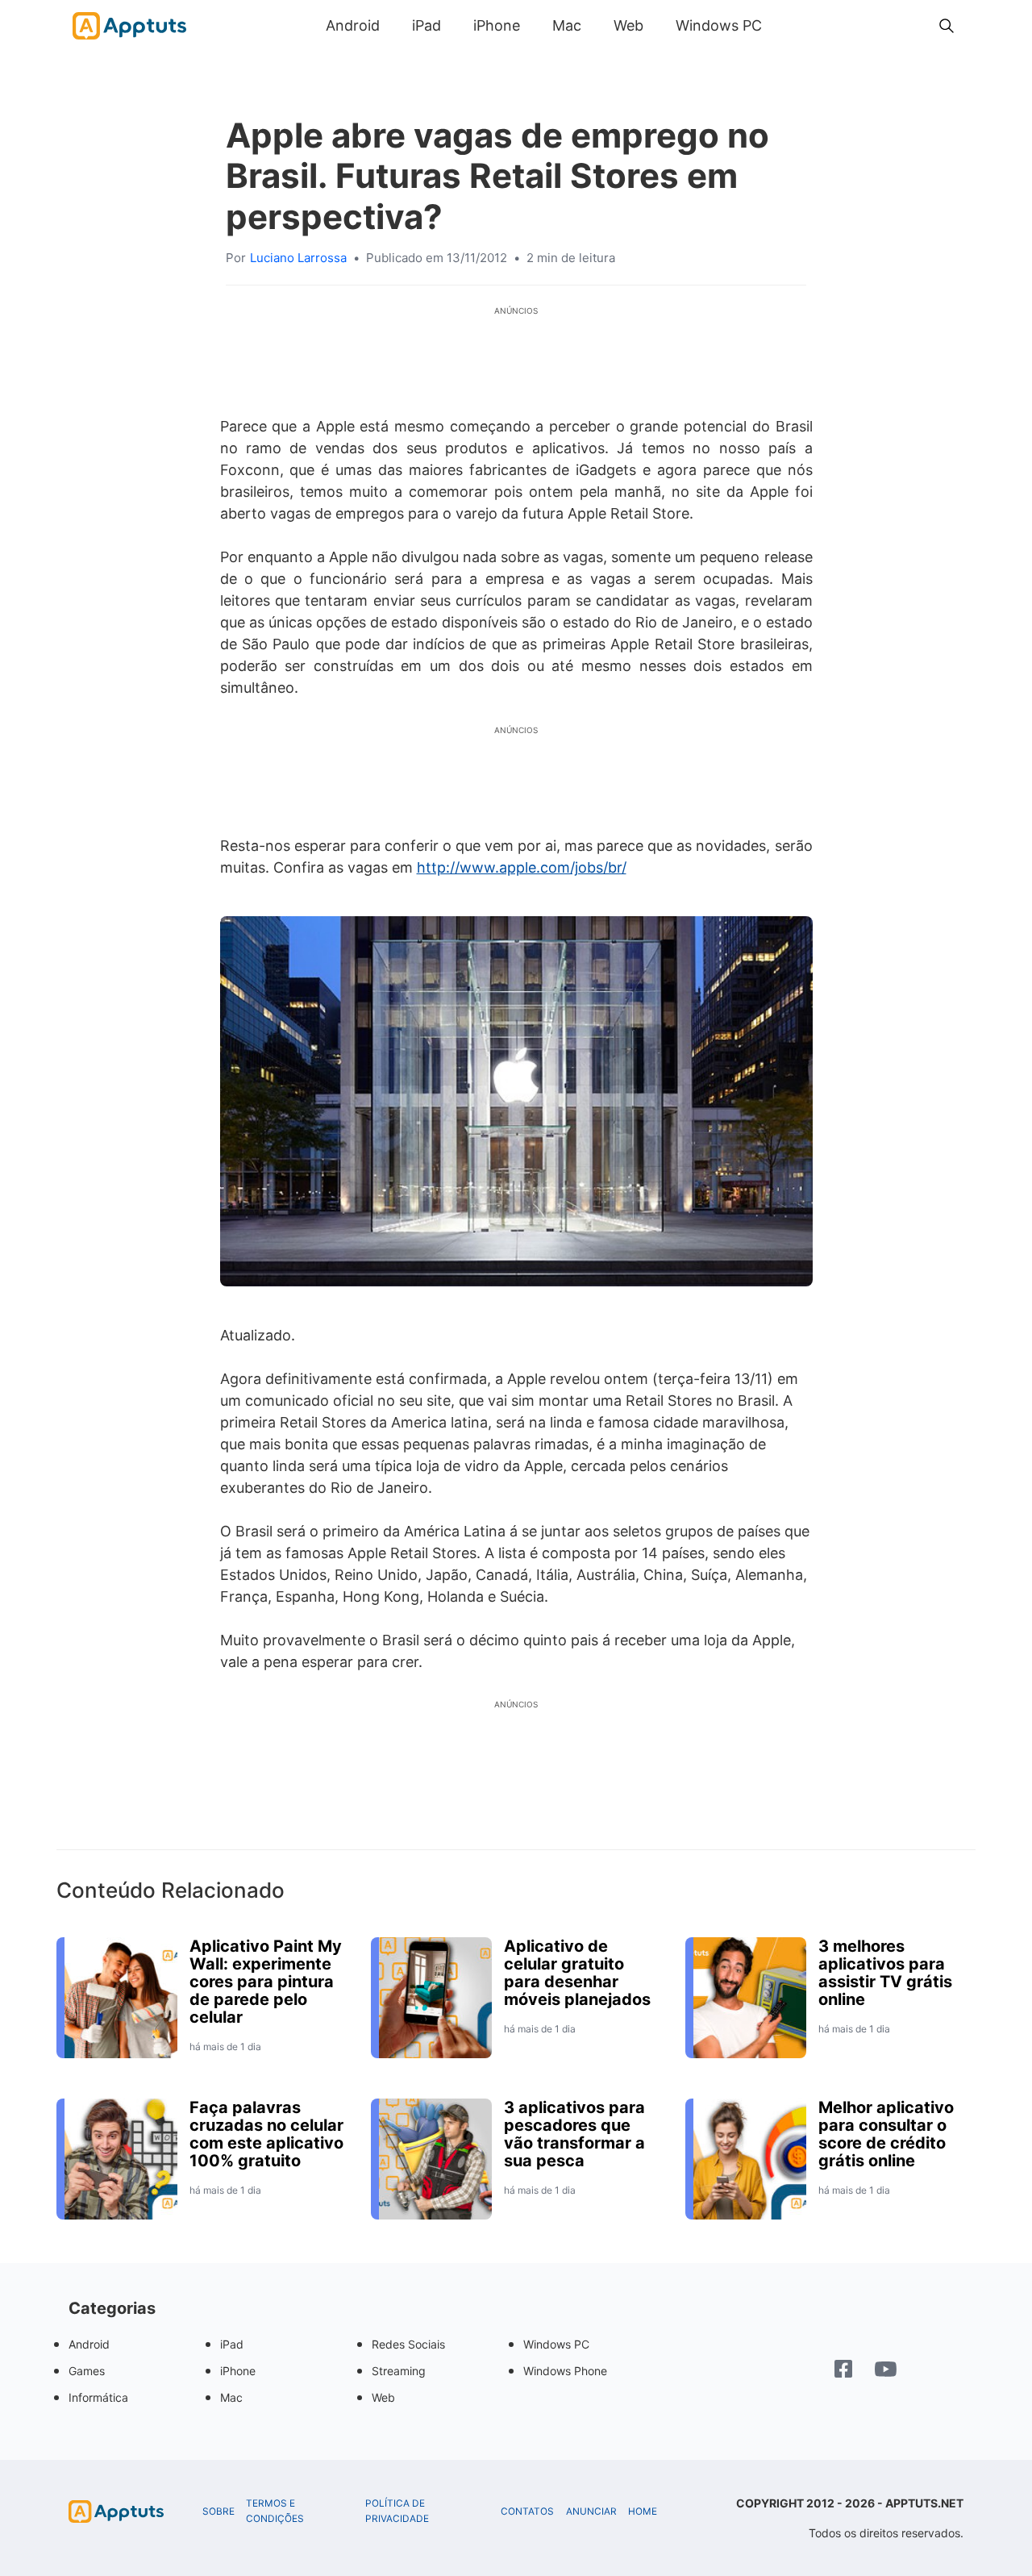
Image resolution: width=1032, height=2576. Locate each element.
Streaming (399, 2371)
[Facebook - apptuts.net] (843, 2371)
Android (353, 25)
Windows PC (719, 25)
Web (628, 25)
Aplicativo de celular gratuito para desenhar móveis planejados (577, 1973)
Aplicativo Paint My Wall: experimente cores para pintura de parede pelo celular (266, 1982)
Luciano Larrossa (298, 258)
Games (87, 2371)
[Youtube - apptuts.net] (886, 2371)
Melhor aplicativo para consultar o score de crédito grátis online (886, 2134)
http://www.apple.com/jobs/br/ (522, 867)
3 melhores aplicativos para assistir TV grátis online (885, 1973)
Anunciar (591, 2511)
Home (643, 2511)
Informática (98, 2397)
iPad (427, 25)
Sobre (218, 2511)
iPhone (497, 25)
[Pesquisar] (947, 26)
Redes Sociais (408, 2344)
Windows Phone (565, 2371)
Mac (567, 25)
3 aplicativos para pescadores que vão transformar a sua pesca (574, 2134)
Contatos (527, 2511)
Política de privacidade (397, 2511)
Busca (794, 25)
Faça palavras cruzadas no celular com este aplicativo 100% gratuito (266, 2134)
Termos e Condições (275, 2511)
